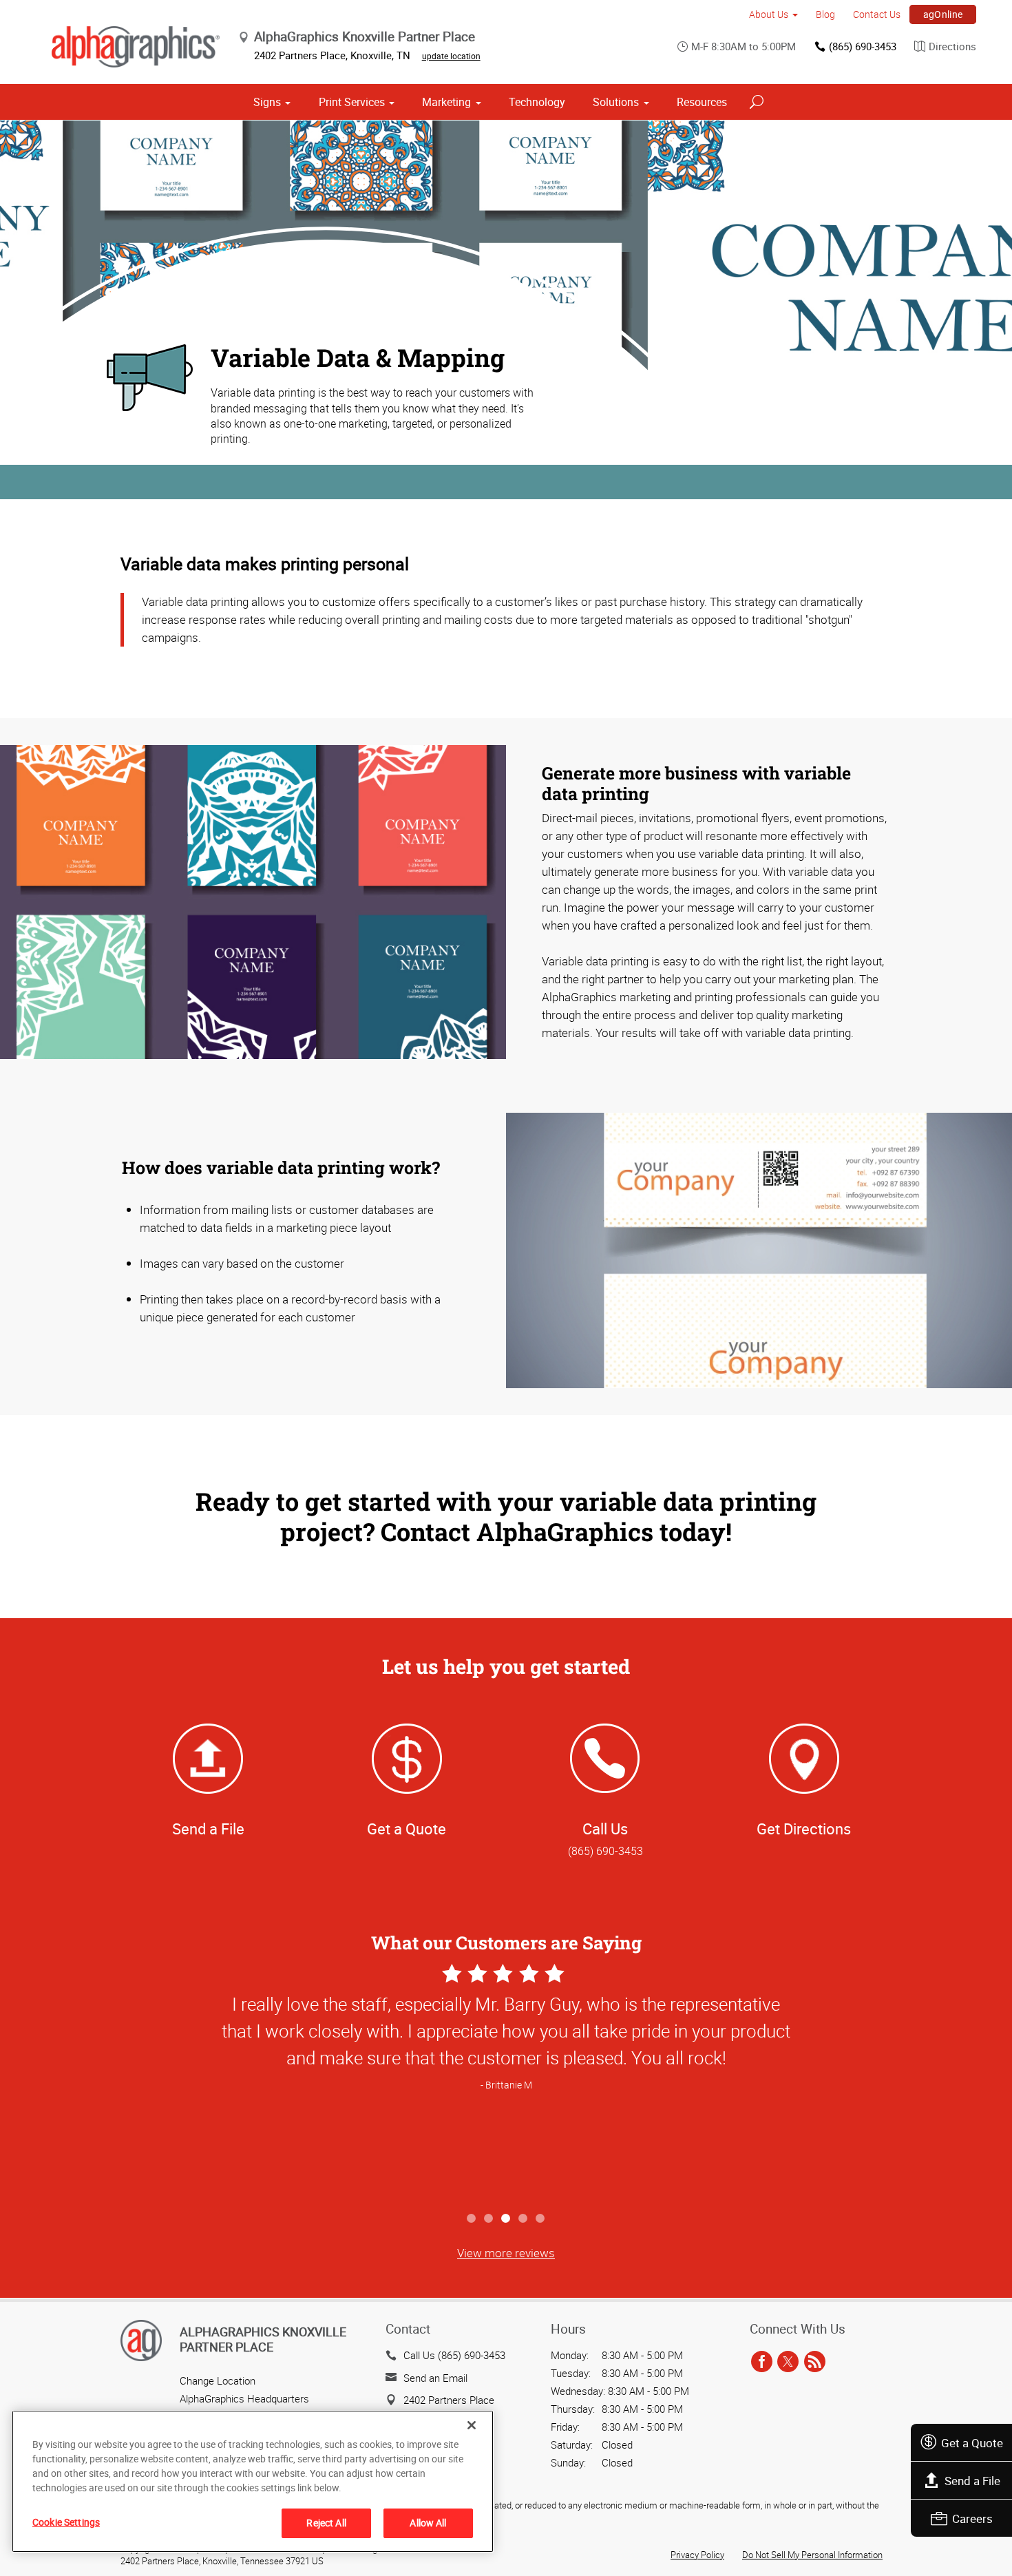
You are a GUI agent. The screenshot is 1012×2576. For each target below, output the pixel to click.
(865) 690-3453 (863, 46)
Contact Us (877, 14)
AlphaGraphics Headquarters (244, 2398)
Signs (267, 102)
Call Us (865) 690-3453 (454, 2355)
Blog (825, 14)
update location (451, 56)
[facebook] (762, 2362)
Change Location (218, 2380)
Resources (702, 102)
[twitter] (788, 2362)
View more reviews (506, 2253)
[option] (506, 2083)
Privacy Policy (697, 2555)
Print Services (352, 102)
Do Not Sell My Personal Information (812, 2555)
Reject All (326, 2523)
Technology (537, 102)
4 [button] (524, 2219)
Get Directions (804, 1829)
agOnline (943, 14)
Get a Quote (972, 2443)
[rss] (815, 2362)
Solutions (616, 102)
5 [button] (541, 2219)
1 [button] (472, 2219)
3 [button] (506, 2219)
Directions (952, 46)
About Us (769, 14)
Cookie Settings (66, 2522)
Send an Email (435, 2378)
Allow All (428, 2523)
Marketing (446, 102)
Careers (972, 2519)
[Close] (472, 2425)
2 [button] (489, 2219)
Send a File (972, 2481)
